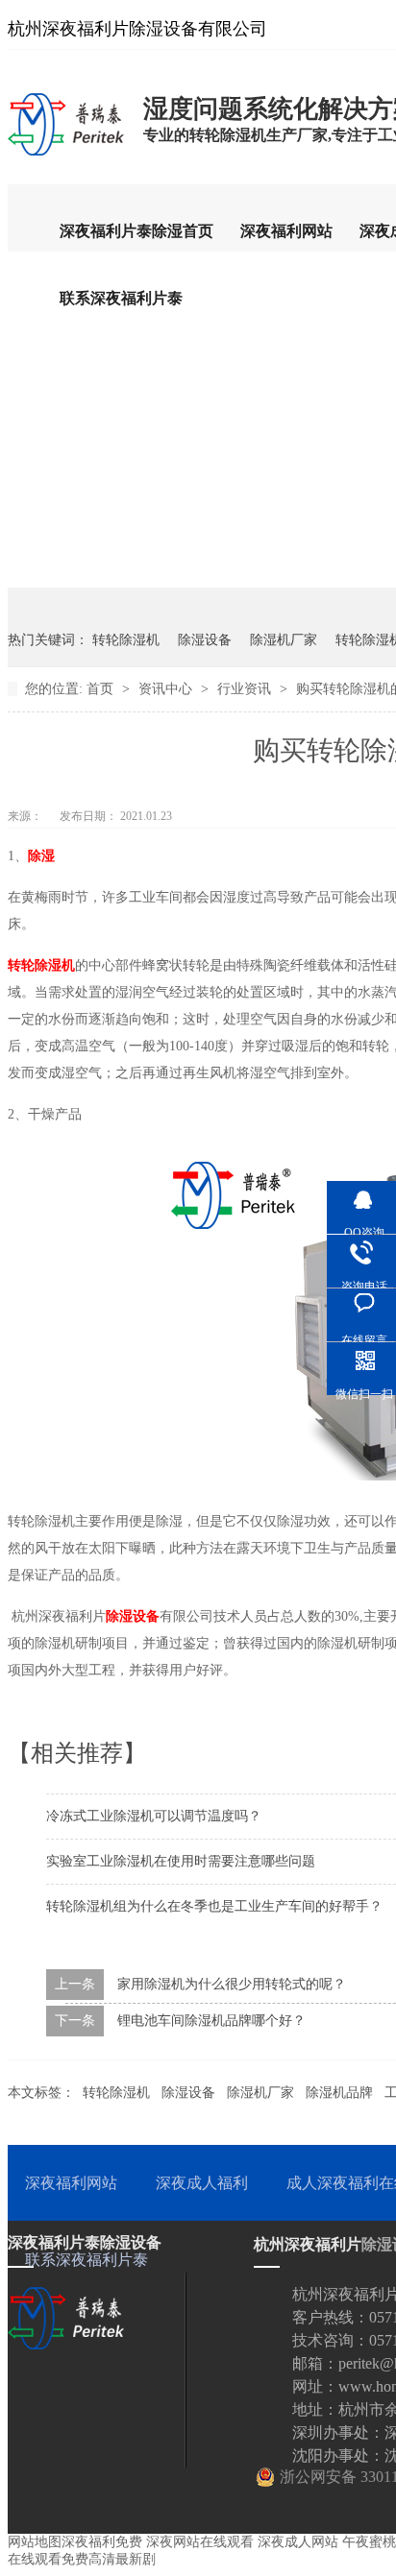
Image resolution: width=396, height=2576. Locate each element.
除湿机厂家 (284, 640)
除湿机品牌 (339, 2093)
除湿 (41, 856)
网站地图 (35, 2542)
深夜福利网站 (286, 231)
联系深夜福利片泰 (121, 298)
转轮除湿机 (126, 640)
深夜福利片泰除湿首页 (136, 231)
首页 (102, 689)
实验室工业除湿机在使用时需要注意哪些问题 (181, 1861)
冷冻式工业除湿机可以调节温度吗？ (154, 1816)
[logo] (66, 155)
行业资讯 (246, 689)
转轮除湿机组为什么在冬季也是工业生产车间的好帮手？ (214, 1906)
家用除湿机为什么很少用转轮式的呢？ (232, 1984)
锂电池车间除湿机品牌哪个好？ (211, 2021)
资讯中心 (167, 689)
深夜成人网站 (298, 2542)
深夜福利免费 (102, 2542)
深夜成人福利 (202, 2183)
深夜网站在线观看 (200, 2542)
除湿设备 (205, 640)
